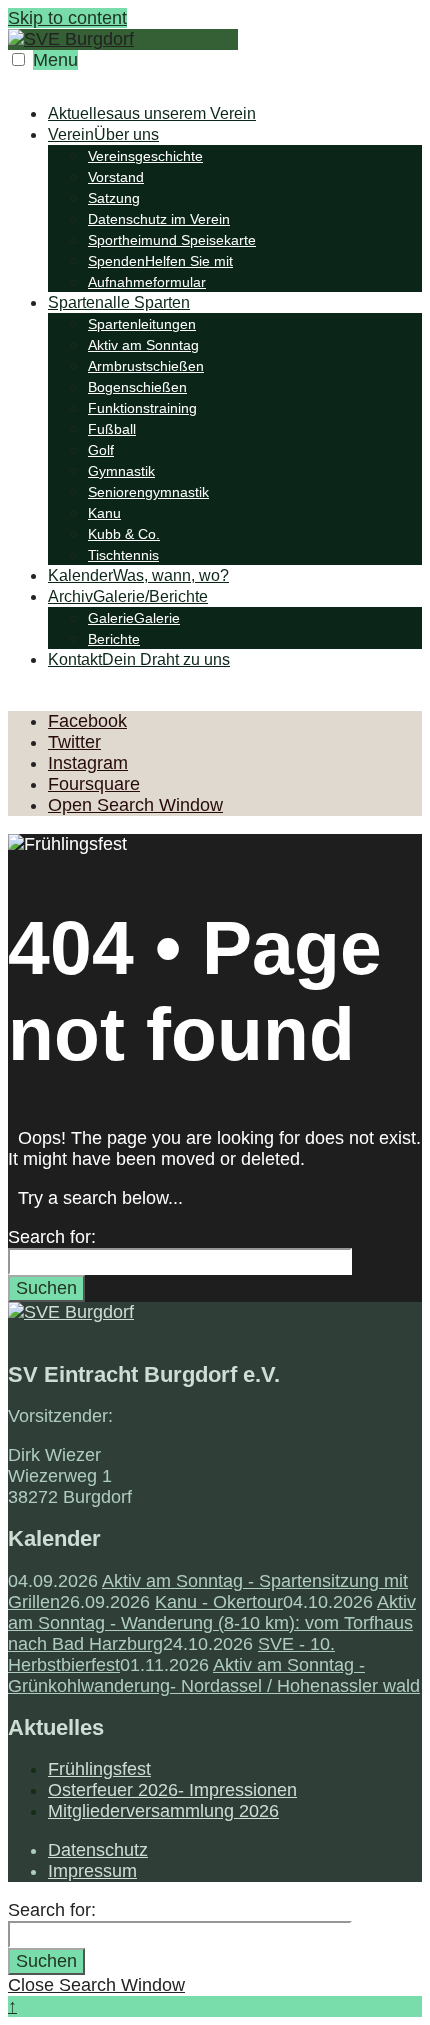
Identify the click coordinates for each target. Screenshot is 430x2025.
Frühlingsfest (99, 1769)
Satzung (114, 198)
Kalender (138, 575)
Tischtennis (123, 555)
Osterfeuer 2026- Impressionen (172, 1790)
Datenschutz (98, 1850)
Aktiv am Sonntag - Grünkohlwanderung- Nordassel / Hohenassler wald (214, 1675)
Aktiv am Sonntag (143, 345)
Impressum (92, 1871)
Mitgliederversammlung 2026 (163, 1811)
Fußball (112, 429)
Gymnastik (121, 471)
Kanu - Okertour (219, 1602)
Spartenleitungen (142, 324)
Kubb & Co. (124, 534)
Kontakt (139, 659)
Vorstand (116, 177)
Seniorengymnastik (148, 492)
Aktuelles (152, 113)
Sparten (119, 302)
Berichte (114, 639)
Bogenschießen (137, 387)
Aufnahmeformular (147, 282)
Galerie (134, 618)
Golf (101, 450)
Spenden (160, 261)
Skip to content (67, 18)
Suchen (46, 1288)
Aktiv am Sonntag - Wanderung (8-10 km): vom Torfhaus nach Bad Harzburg (212, 1623)
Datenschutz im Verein (159, 219)
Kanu (104, 513)
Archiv (128, 596)
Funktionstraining (142, 408)
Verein (103, 134)
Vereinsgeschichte (145, 156)
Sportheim (172, 240)
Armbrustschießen (146, 366)
